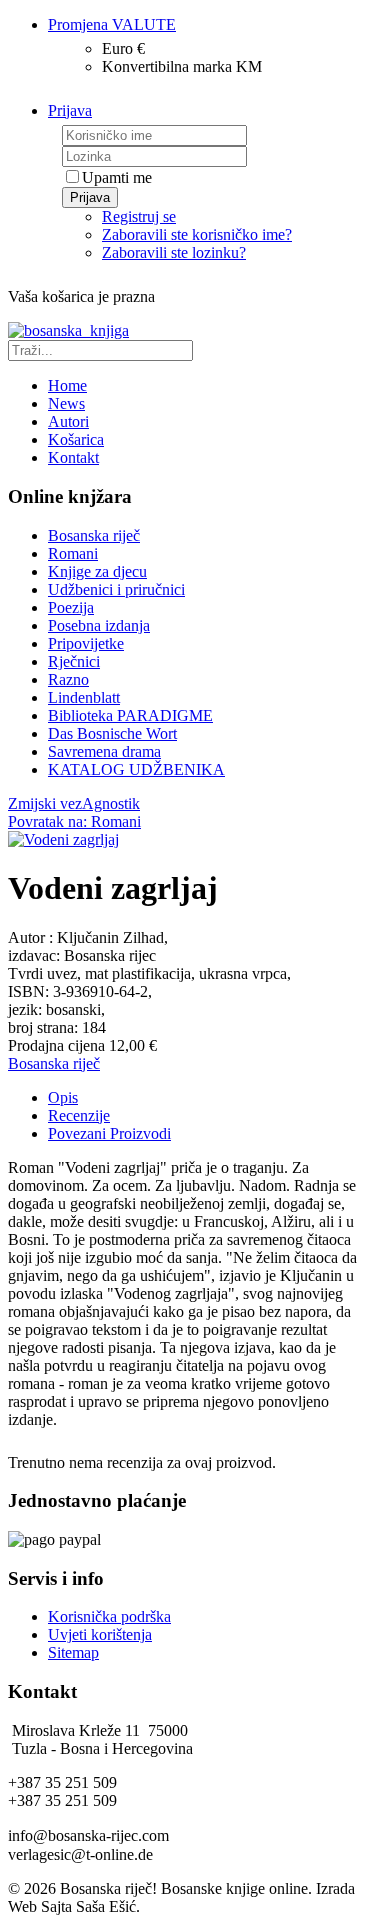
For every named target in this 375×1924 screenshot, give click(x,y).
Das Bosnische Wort (112, 733)
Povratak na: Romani (74, 821)
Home (67, 385)
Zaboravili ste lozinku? (174, 252)
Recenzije (79, 1115)
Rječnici (74, 661)
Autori (68, 421)
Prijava (90, 197)
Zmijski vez (45, 803)
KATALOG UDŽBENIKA (136, 769)
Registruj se (139, 216)
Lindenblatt (84, 697)
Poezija (71, 607)
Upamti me (117, 177)
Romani (73, 553)
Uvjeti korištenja (100, 1634)
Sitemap (73, 1652)
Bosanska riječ (94, 535)
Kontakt (73, 457)
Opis (63, 1097)
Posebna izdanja (99, 625)
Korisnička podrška (109, 1616)
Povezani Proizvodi (109, 1133)
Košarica (76, 439)
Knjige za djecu (97, 571)
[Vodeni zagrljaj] (63, 839)
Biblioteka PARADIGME (130, 715)
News (66, 403)
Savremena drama (104, 751)
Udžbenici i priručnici (116, 589)
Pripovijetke (86, 643)
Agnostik (111, 803)
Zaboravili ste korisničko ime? (197, 234)
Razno (68, 679)
